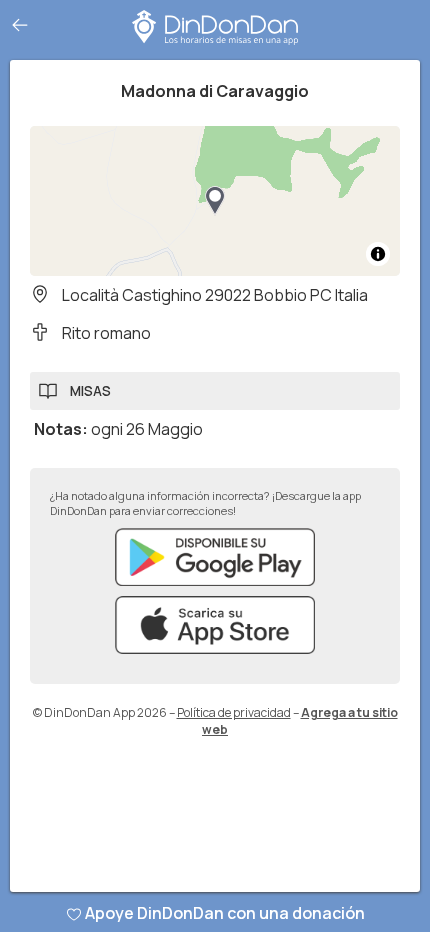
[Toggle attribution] (378, 254)
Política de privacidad (234, 712)
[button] (215, 201)
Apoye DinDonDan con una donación (225, 913)
